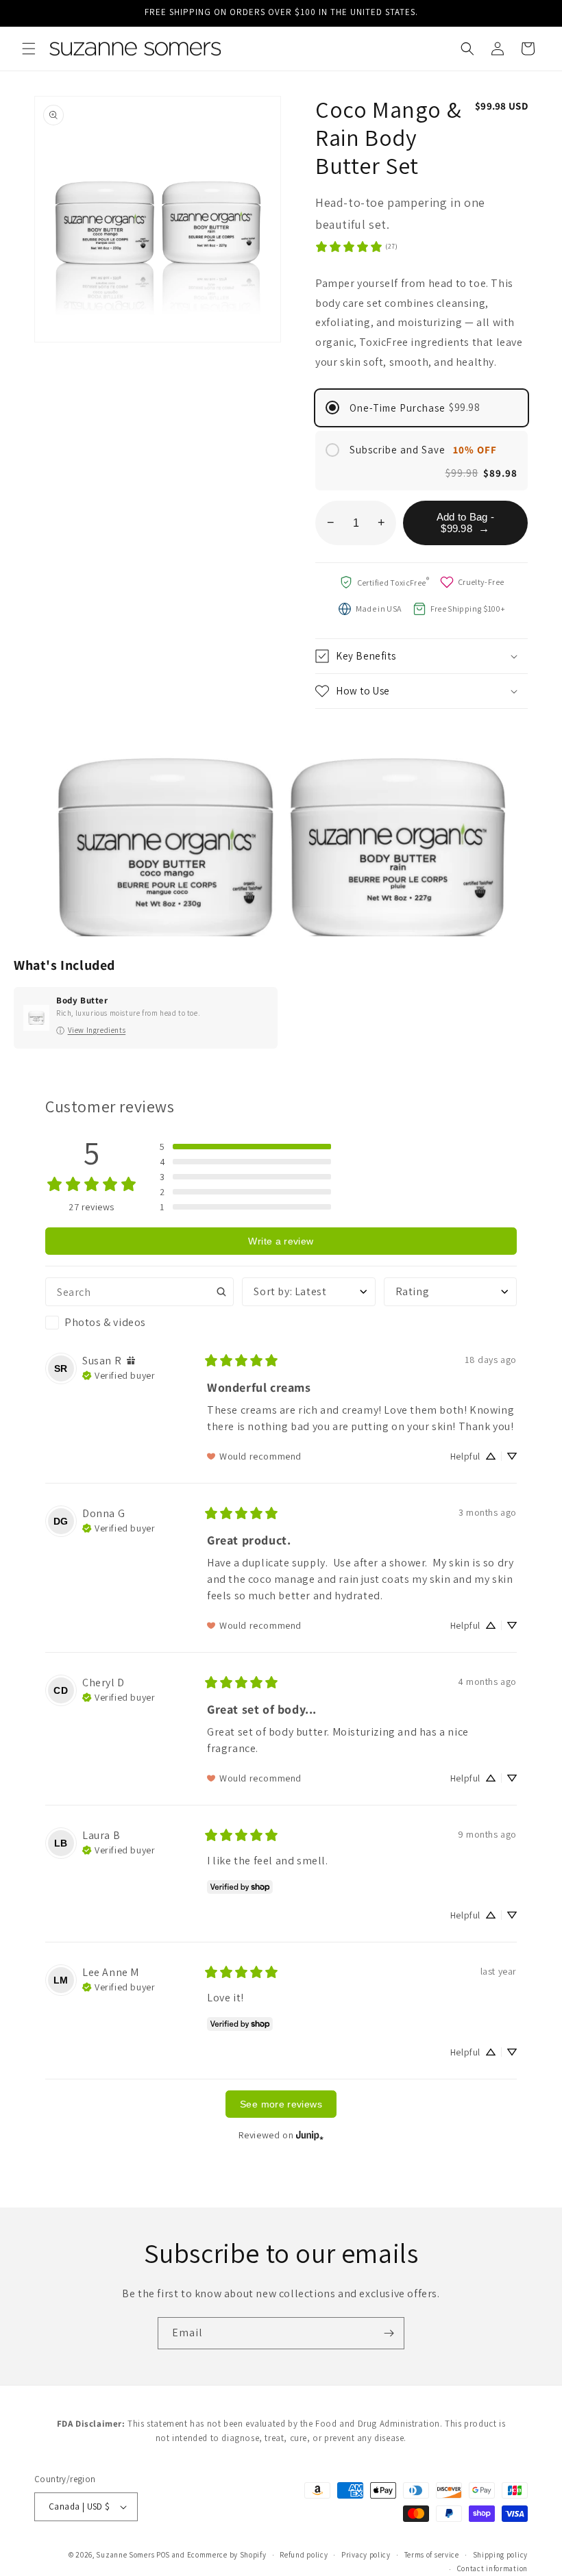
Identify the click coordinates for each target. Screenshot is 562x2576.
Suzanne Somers (125, 2555)
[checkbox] (139, 1323)
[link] (356, 247)
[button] (29, 49)
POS (163, 2555)
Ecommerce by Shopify (227, 2555)
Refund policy (304, 2555)
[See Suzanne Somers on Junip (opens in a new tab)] (310, 2135)
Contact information (492, 2568)
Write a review (281, 1241)
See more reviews (281, 2104)
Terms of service (432, 2555)
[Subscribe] (389, 2333)
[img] (131, 1361)
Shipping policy (501, 2555)
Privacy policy (366, 2555)
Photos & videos (105, 1322)
